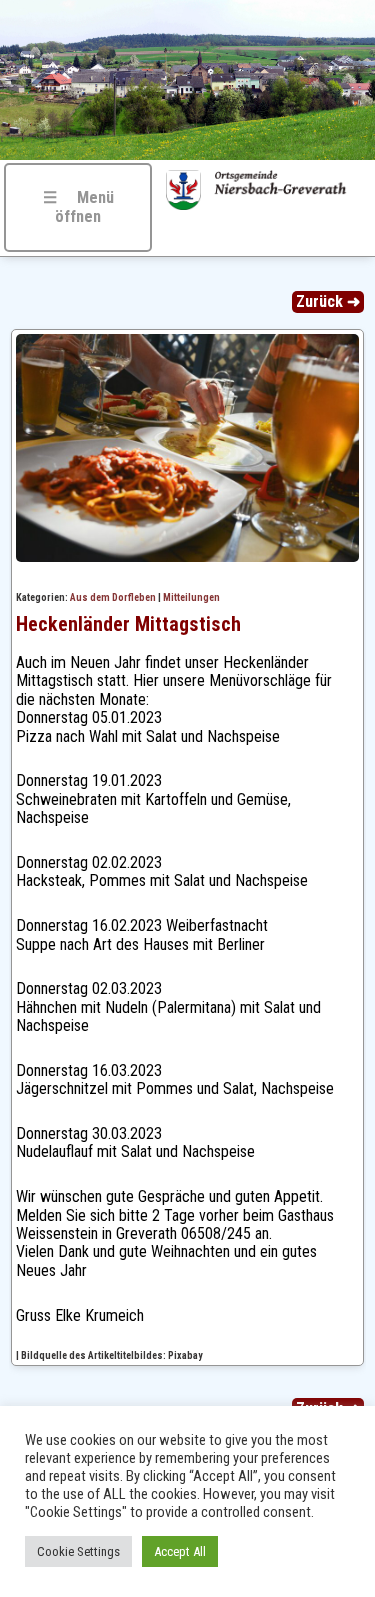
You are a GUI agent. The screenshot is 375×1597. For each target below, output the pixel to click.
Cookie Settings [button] (78, 1551)
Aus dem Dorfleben (113, 597)
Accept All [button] (180, 1551)
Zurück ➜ (328, 301)
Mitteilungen (191, 597)
